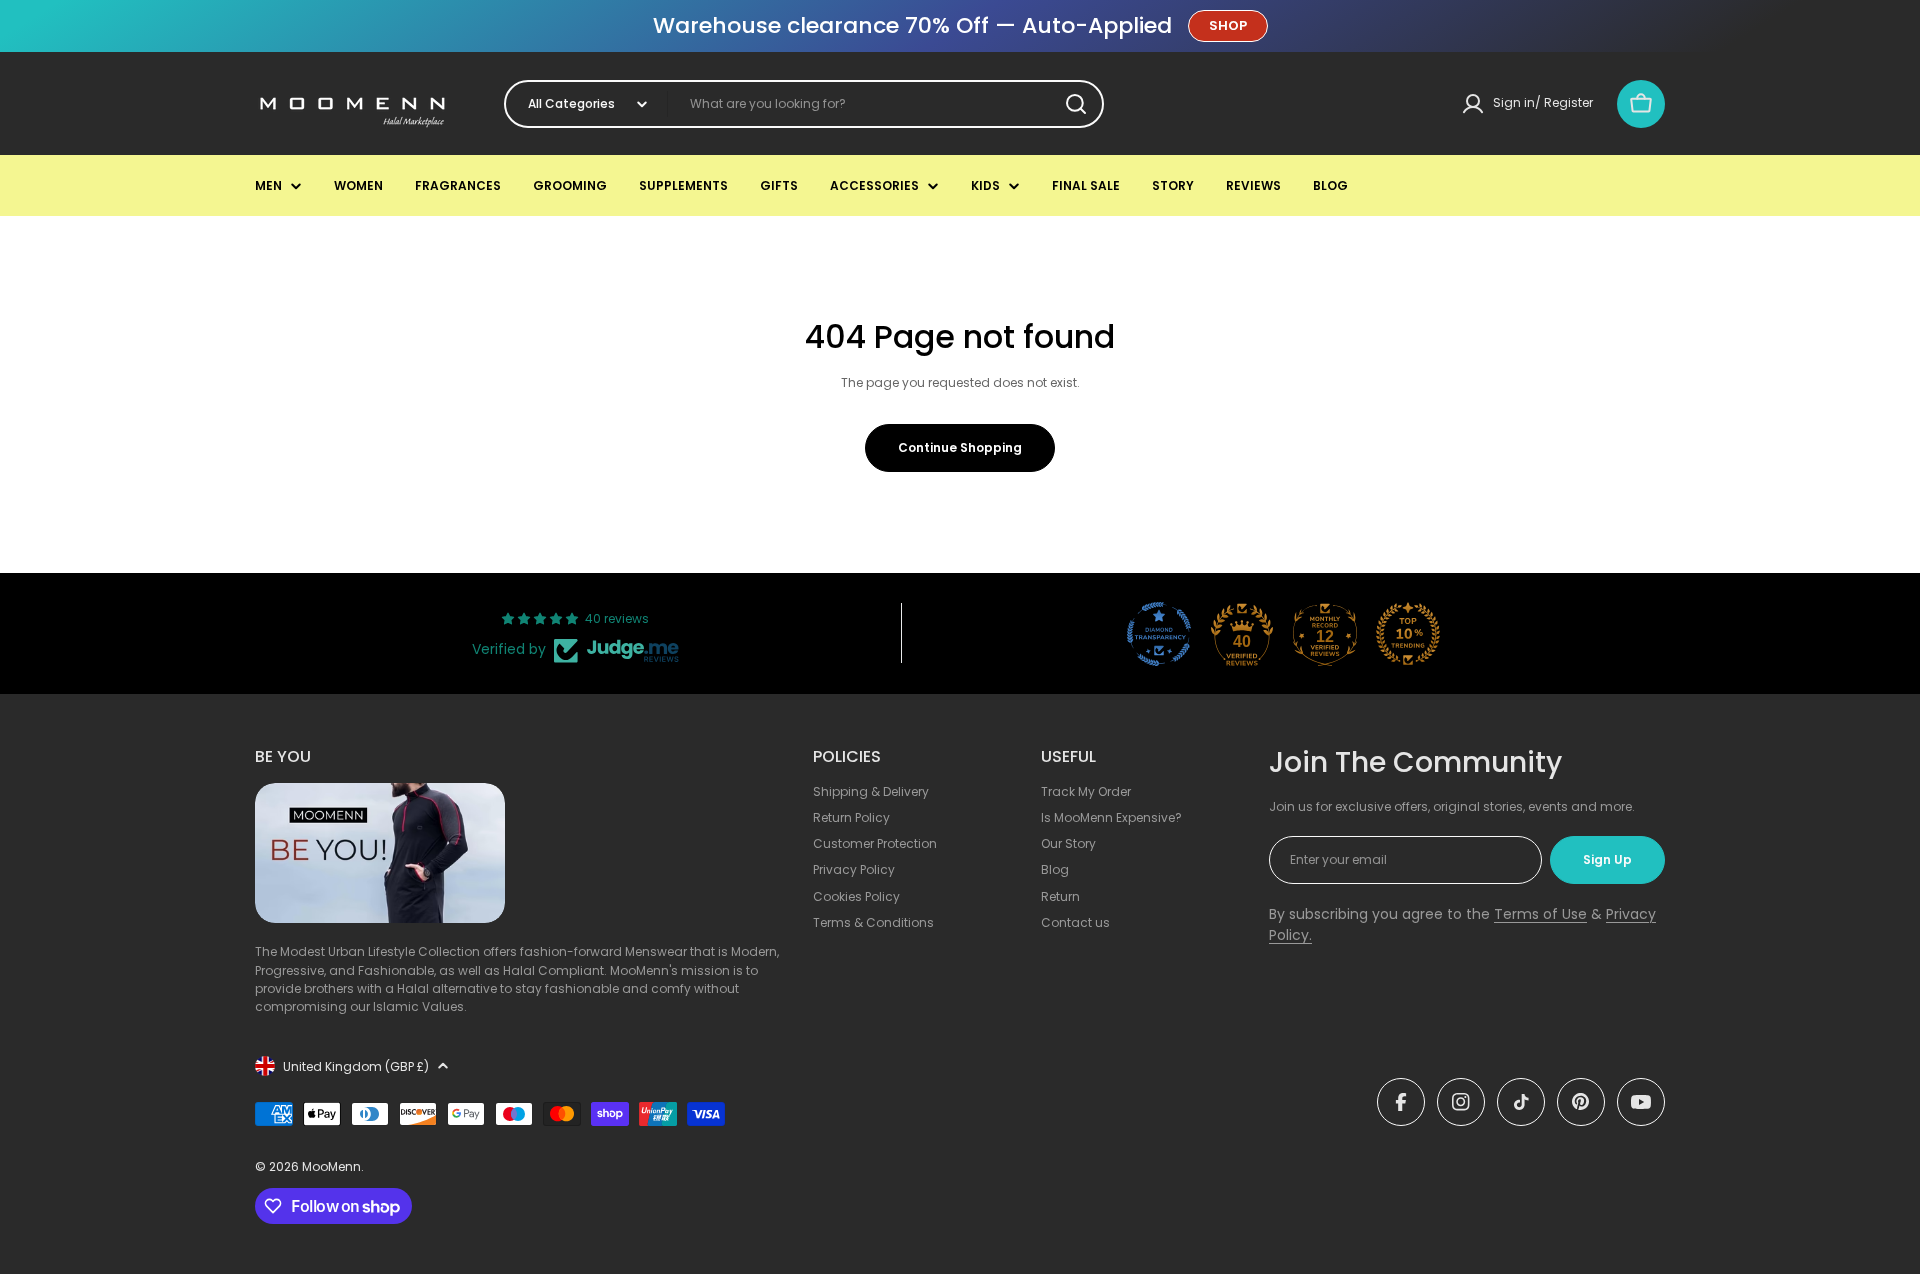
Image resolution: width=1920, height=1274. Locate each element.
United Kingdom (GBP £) (356, 1066)
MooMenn (331, 1166)
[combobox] (804, 104)
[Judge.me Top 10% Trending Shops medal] (1408, 634)
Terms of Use (1540, 914)
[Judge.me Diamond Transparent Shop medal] (1159, 634)
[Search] (1076, 104)
